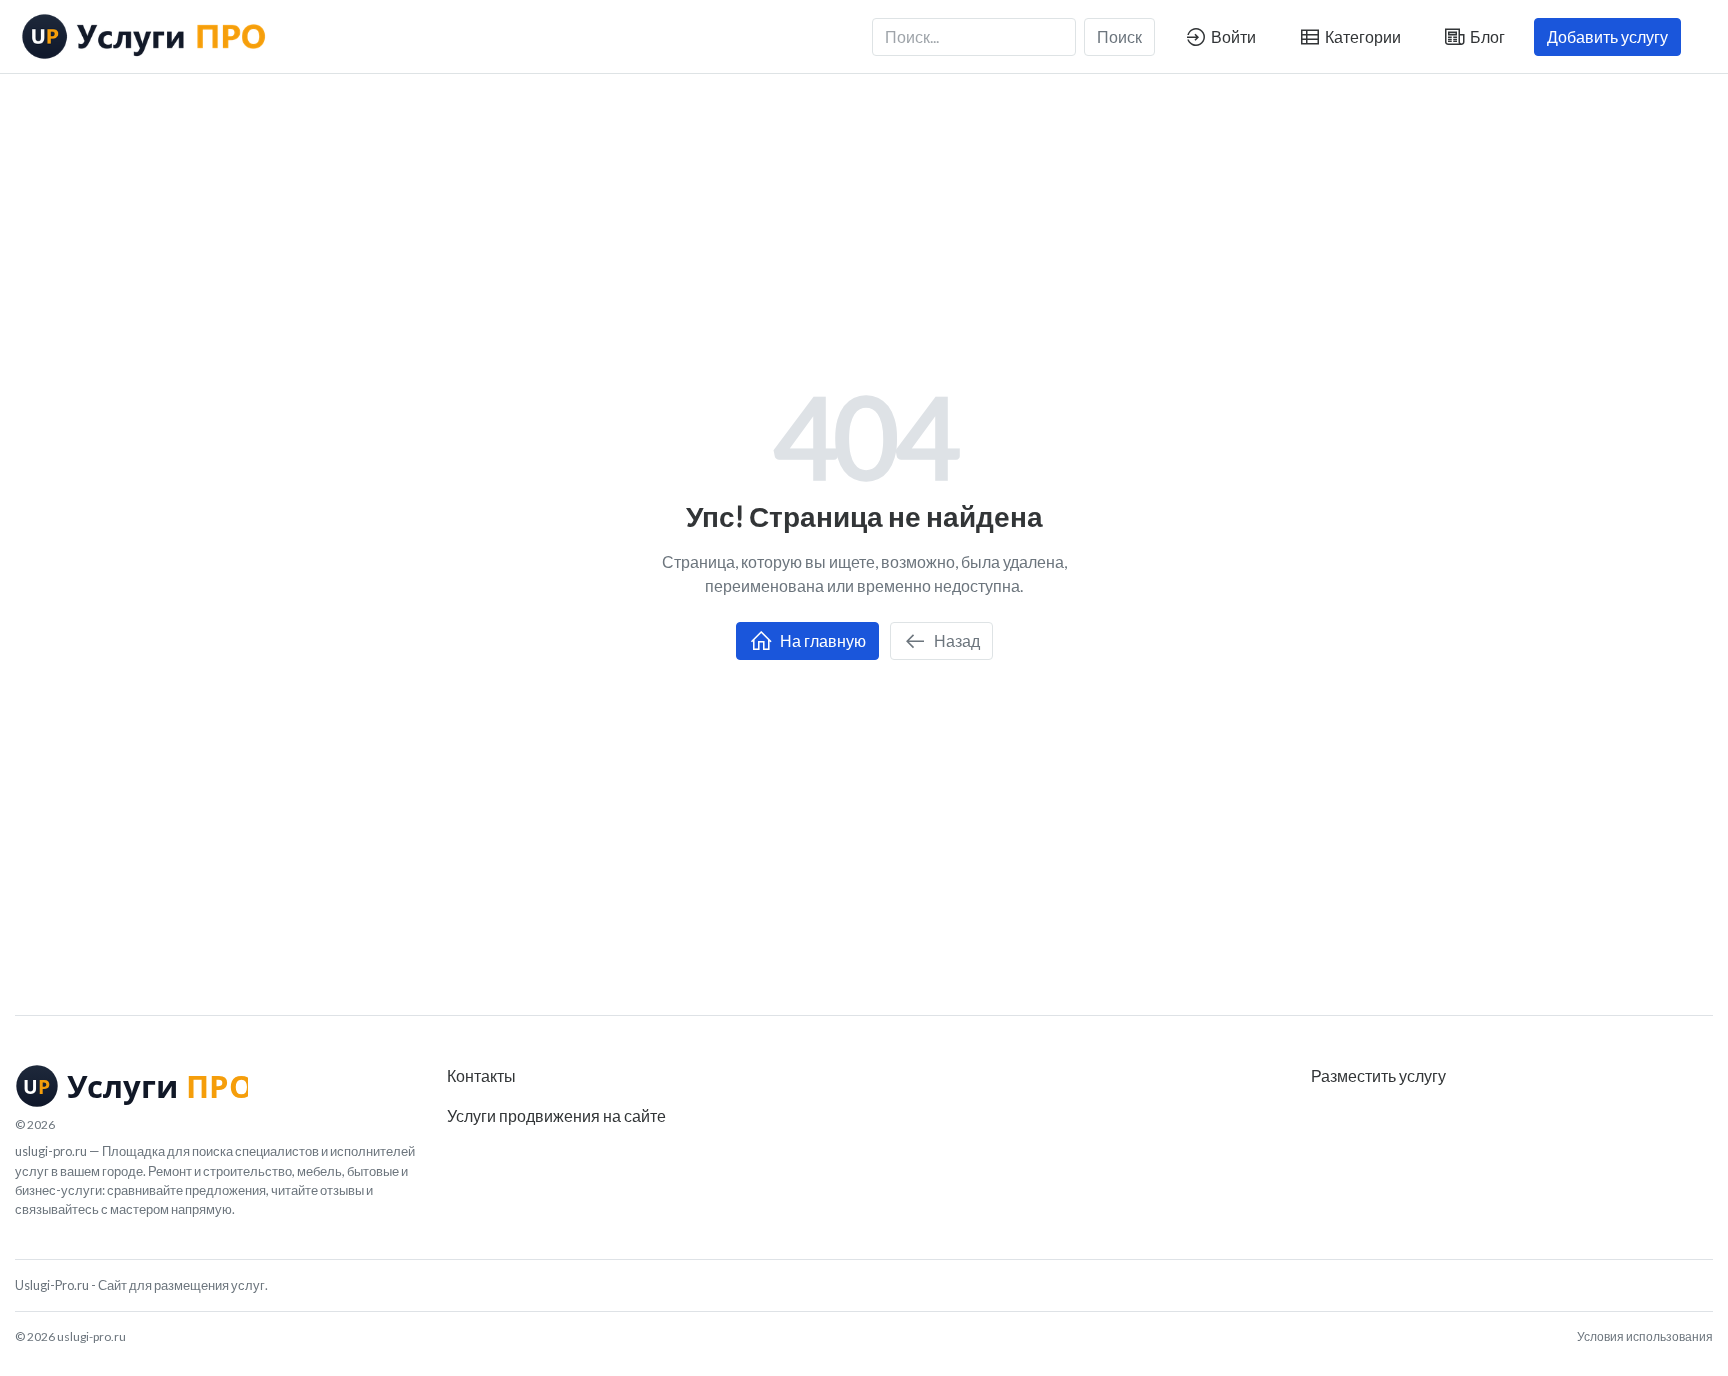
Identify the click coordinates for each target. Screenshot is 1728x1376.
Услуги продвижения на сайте (556, 1115)
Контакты (481, 1075)
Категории (1361, 36)
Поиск (1119, 36)
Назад (955, 640)
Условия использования (1645, 1336)
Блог (1486, 36)
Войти (1232, 36)
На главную (821, 640)
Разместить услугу (1378, 1075)
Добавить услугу (1607, 36)
